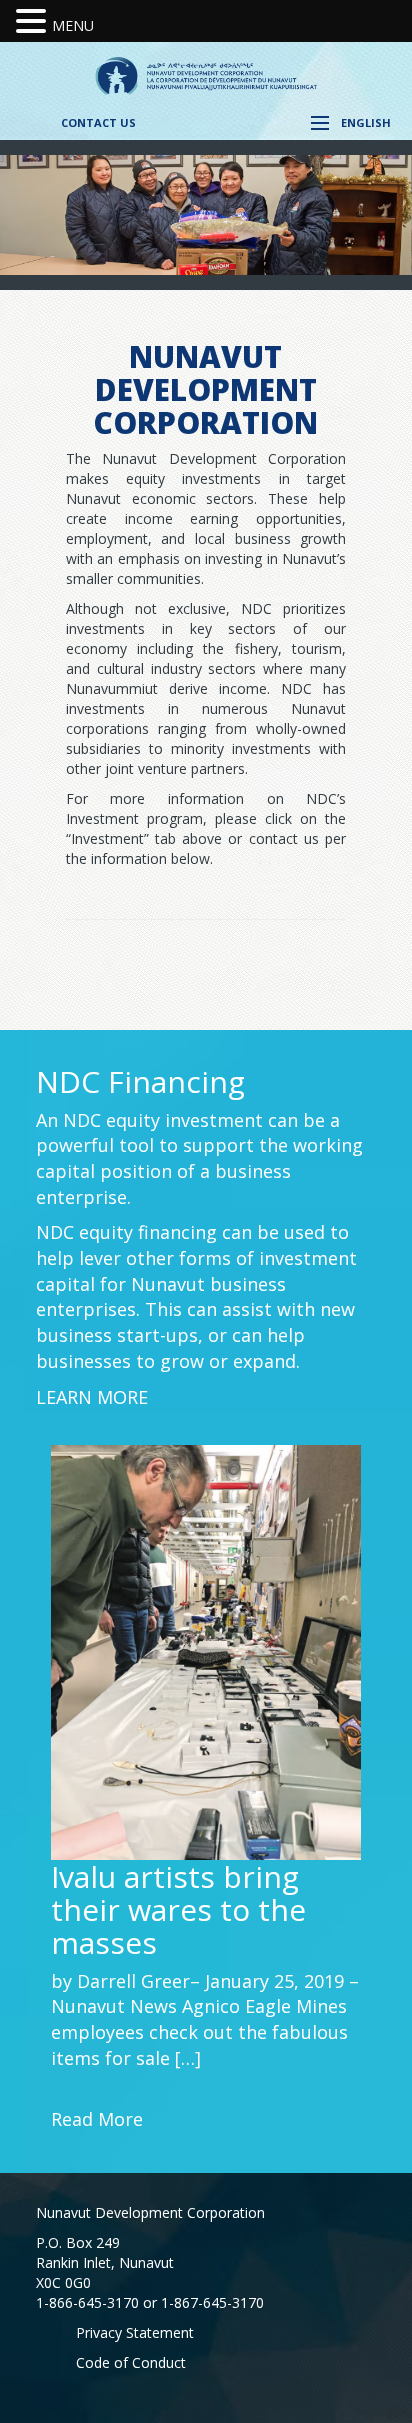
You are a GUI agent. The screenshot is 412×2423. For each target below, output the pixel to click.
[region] (206, 214)
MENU (73, 25)
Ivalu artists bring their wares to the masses (178, 1909)
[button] (34, 21)
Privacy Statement (135, 2332)
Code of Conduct (131, 2362)
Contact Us (98, 122)
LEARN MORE (92, 1397)
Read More (97, 2119)
